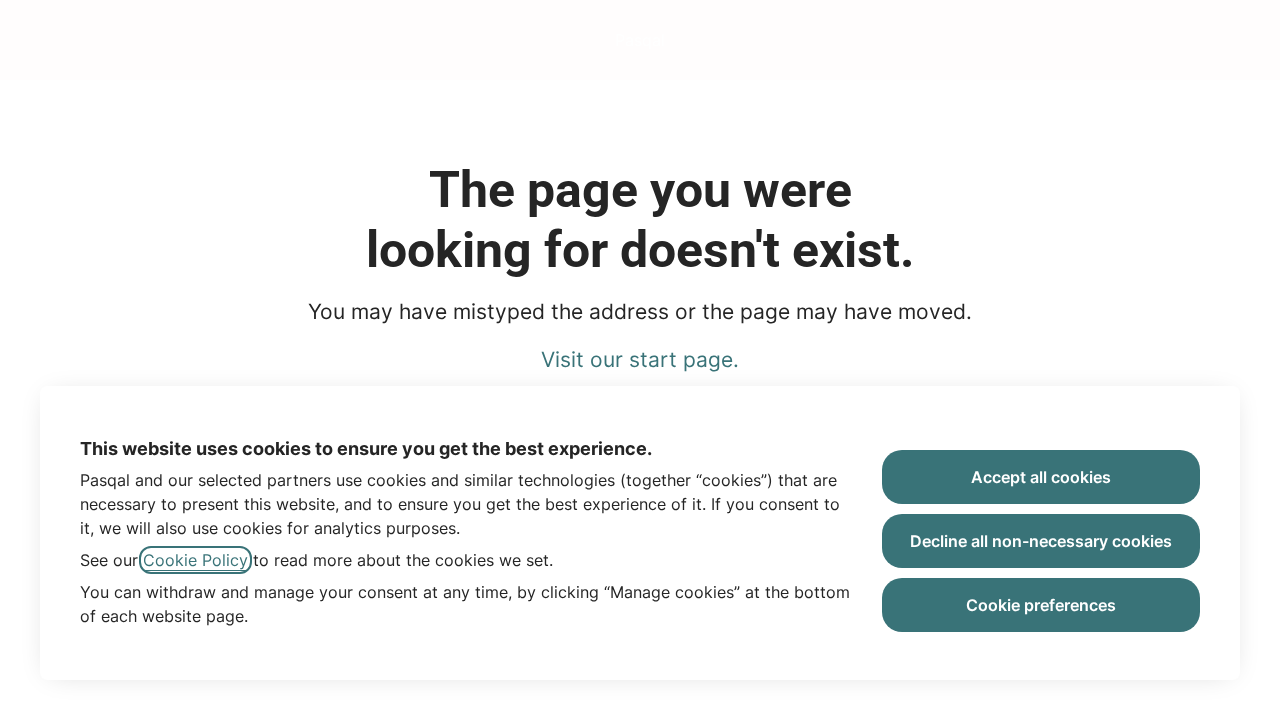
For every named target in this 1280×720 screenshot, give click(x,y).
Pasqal (640, 40)
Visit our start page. (640, 359)
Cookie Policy (195, 560)
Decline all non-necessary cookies (1041, 541)
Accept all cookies (1041, 477)
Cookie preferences (1041, 605)
